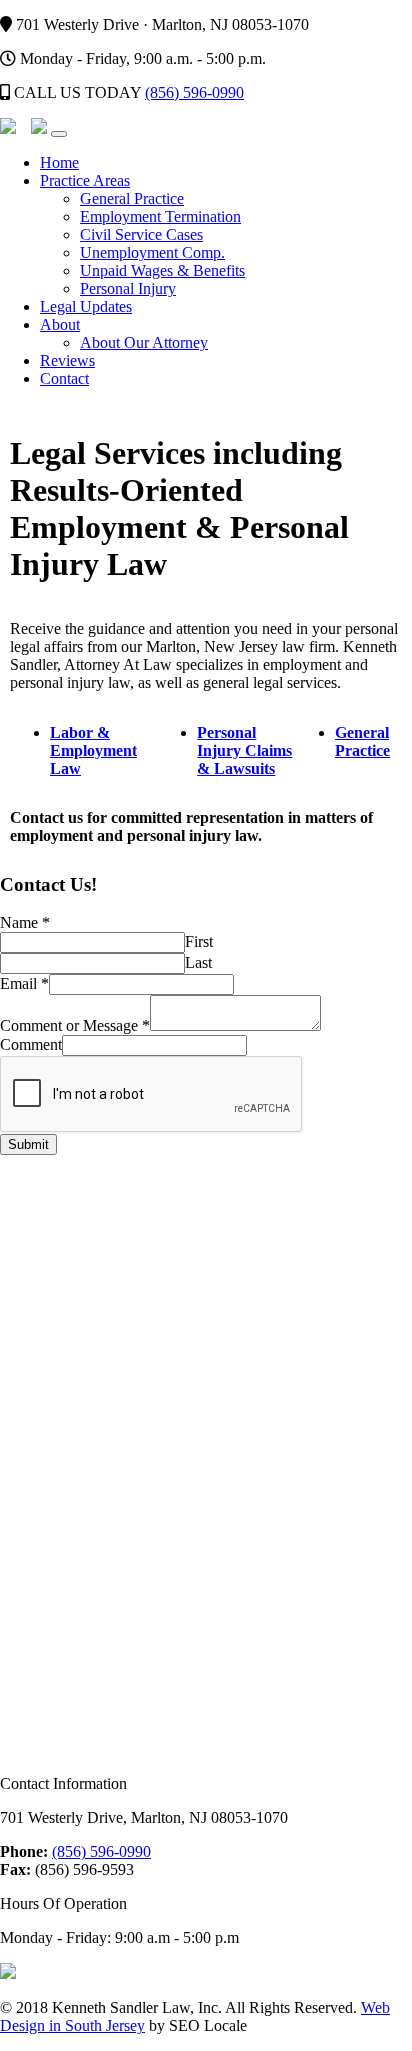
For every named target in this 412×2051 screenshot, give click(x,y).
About (60, 324)
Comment (31, 1044)
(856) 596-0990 (194, 92)
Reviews (67, 360)
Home (59, 162)
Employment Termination (160, 216)
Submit (28, 1144)
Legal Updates (86, 306)
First (199, 941)
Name (25, 922)
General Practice (132, 198)
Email (24, 983)
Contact (64, 378)
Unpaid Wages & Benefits (162, 270)
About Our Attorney (144, 342)
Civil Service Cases (141, 234)
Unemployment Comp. (152, 252)
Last (198, 962)
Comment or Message (75, 1025)
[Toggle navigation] (59, 134)
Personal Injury (128, 288)
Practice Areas (85, 180)
